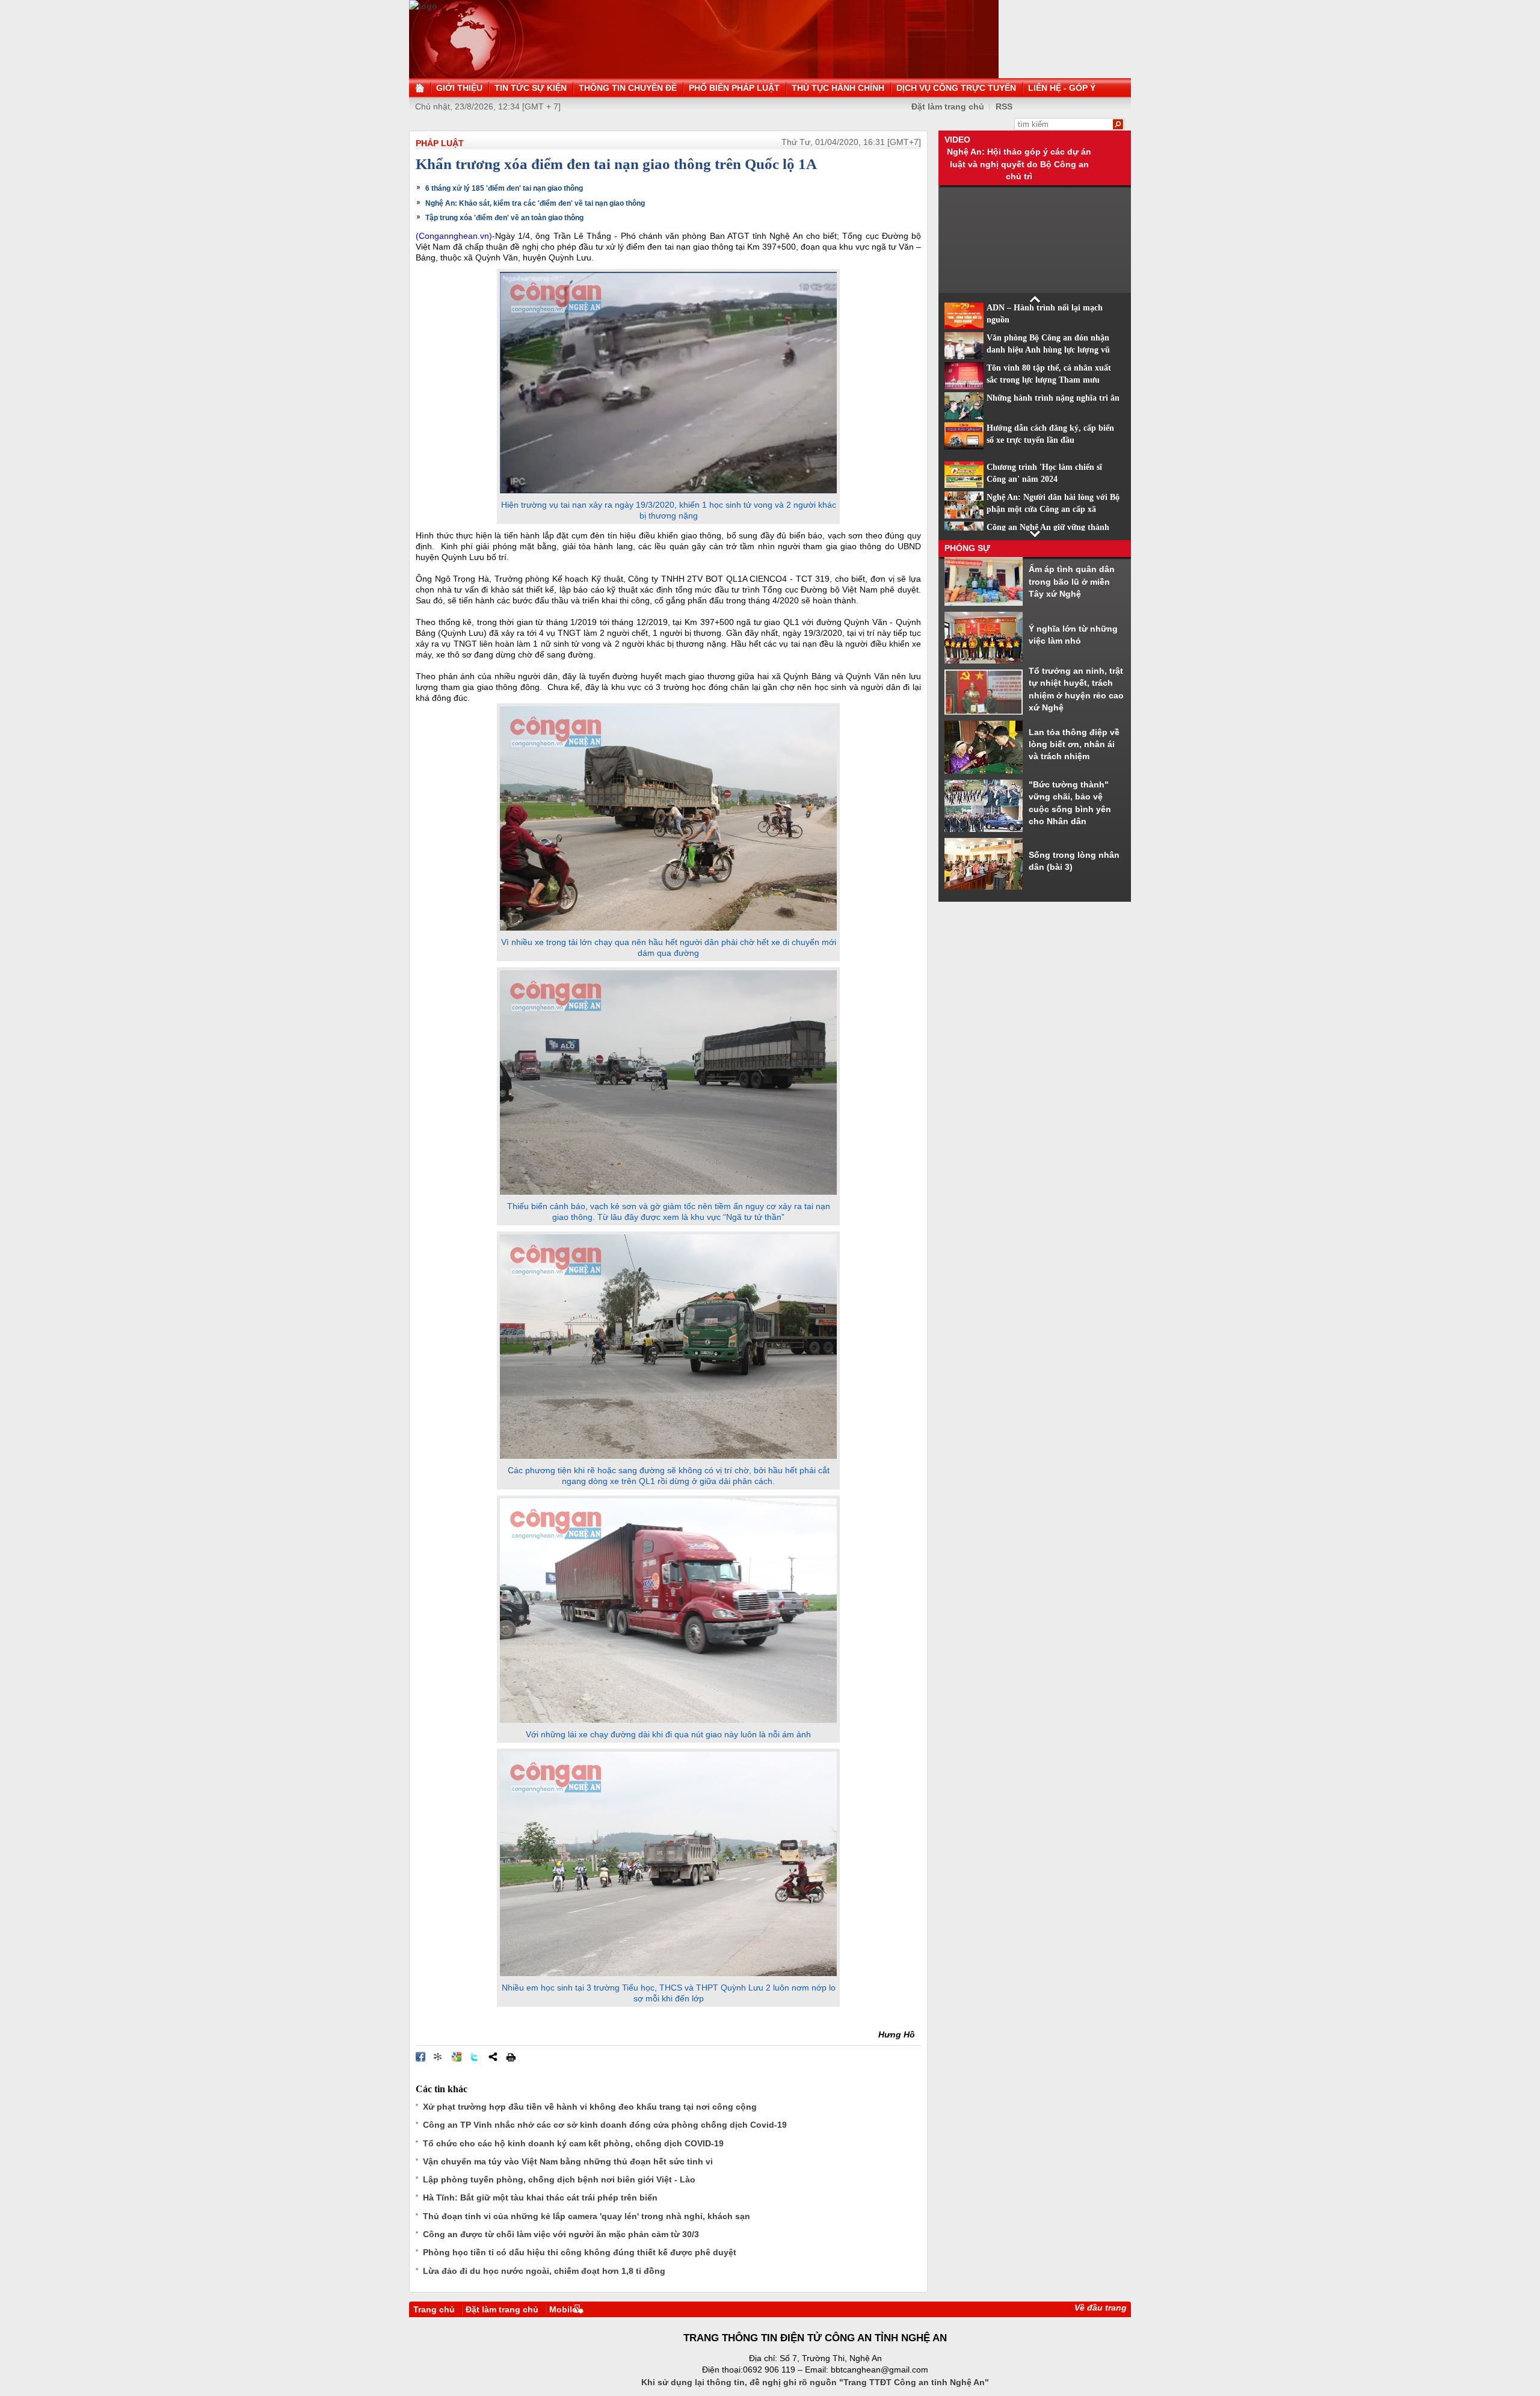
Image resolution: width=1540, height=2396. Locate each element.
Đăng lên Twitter (475, 2057)
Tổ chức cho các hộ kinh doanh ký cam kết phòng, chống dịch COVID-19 (573, 2143)
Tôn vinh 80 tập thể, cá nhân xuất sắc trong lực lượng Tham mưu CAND (1049, 380)
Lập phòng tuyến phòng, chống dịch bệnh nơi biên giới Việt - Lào (559, 2179)
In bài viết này (511, 2057)
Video (957, 140)
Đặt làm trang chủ (502, 2309)
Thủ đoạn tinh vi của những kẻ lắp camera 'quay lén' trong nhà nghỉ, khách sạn (587, 2216)
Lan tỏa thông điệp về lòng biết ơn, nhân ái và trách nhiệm (1074, 744)
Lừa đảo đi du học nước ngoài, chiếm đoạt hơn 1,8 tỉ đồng (544, 2271)
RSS (1004, 106)
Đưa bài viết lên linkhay (439, 2057)
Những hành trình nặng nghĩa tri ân (1053, 398)
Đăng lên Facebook (420, 2057)
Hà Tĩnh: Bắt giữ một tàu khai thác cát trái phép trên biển (540, 2197)
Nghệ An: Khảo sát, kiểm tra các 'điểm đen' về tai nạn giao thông (535, 203)
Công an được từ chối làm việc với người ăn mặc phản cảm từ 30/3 (561, 2234)
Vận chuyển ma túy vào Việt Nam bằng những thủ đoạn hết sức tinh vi (568, 2161)
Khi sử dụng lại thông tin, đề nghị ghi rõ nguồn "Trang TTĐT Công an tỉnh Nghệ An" (815, 2382)
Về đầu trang (1101, 2308)
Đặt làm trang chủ (948, 106)
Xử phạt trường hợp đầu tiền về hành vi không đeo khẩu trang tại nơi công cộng (590, 2107)
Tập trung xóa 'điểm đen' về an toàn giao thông (504, 218)
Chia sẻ (493, 2057)
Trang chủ (434, 2309)
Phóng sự (967, 548)
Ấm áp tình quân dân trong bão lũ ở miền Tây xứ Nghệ (1072, 581)
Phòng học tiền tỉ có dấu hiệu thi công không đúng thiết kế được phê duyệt (580, 2252)
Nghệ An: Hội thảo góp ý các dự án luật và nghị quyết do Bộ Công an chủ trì (1019, 164)
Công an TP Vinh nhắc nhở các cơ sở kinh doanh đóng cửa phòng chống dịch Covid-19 (605, 2125)
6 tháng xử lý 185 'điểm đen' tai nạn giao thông (504, 188)
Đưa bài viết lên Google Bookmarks (457, 2057)
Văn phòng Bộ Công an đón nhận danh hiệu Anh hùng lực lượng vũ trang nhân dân (1048, 350)
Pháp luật (440, 143)
